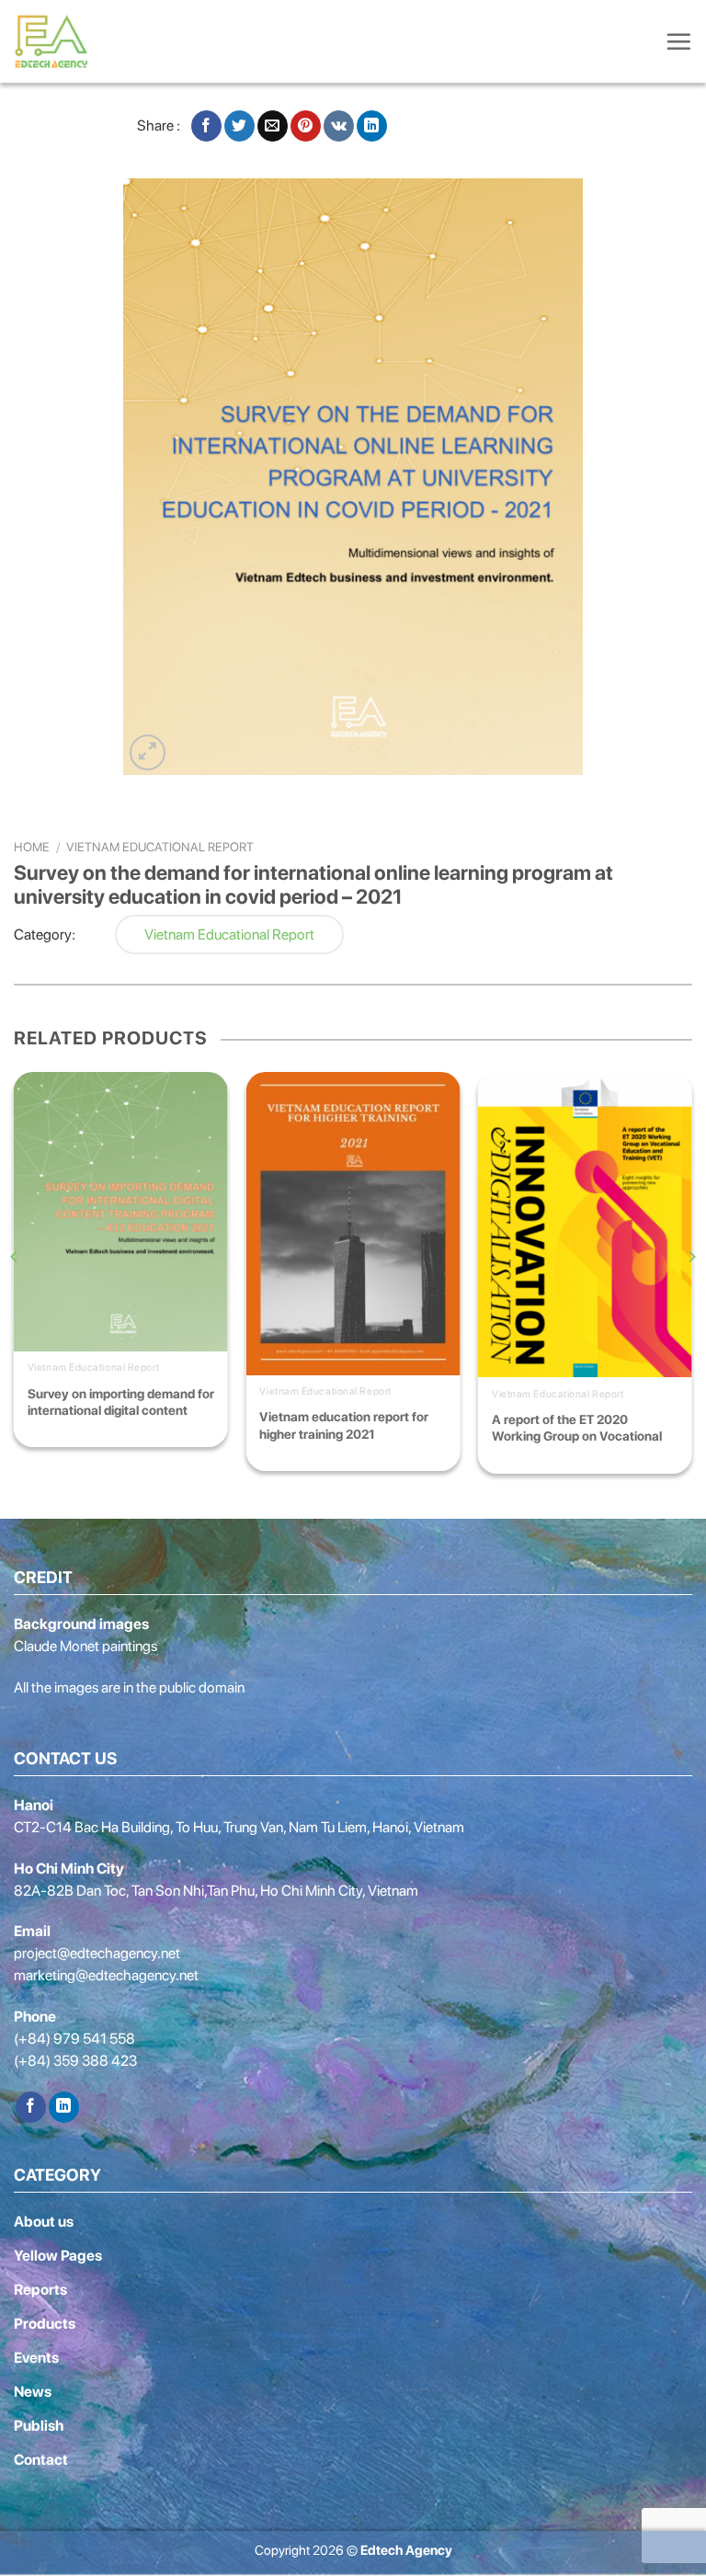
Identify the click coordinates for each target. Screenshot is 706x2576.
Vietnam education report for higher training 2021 (344, 1425)
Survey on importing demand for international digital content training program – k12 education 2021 (121, 1403)
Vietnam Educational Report (160, 847)
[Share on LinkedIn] (372, 126)
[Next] (691, 1294)
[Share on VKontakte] (339, 126)
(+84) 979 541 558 (74, 2039)
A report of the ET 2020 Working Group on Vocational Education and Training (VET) (577, 1429)
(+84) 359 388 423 (75, 2061)
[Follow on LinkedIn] (64, 2107)
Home (32, 847)
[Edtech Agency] (55, 41)
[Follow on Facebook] (31, 2107)
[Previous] (15, 1294)
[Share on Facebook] (206, 126)
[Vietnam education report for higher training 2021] (353, 1223)
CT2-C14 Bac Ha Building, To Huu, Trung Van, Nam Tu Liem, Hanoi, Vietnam (239, 1827)
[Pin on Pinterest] (306, 126)
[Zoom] (148, 752)
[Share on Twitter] (239, 126)
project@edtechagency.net (97, 1953)
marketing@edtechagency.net (106, 1975)
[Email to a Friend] (273, 126)
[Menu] (678, 41)
